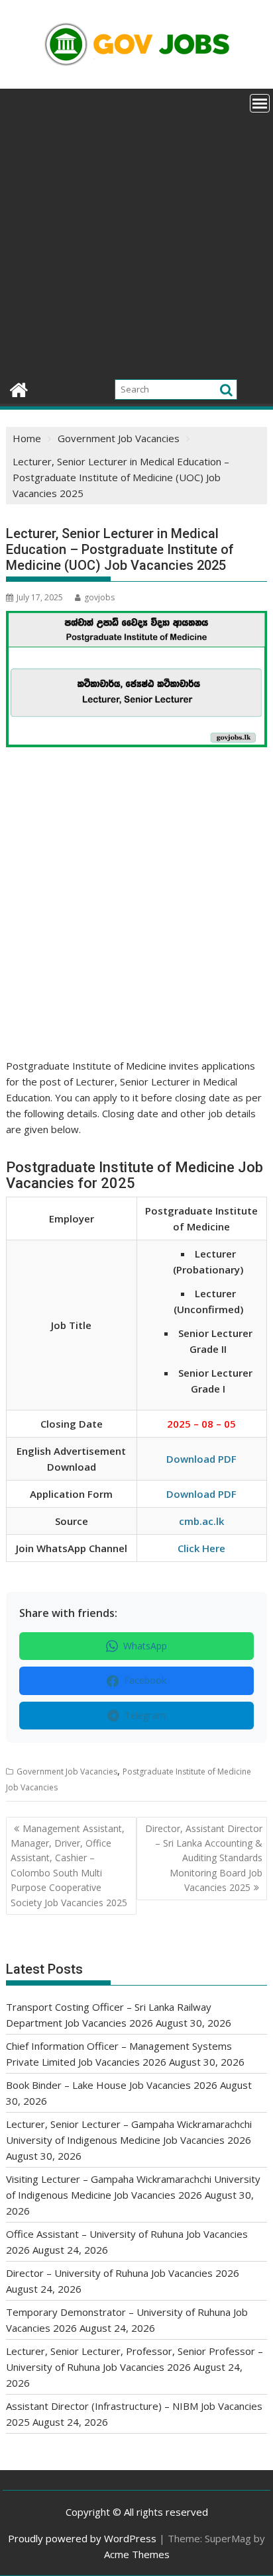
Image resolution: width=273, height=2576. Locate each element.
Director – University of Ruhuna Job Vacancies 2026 (123, 2273)
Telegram (145, 1715)
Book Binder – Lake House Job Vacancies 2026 (112, 2085)
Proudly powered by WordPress (82, 2538)
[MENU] (260, 103)
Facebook (145, 1680)
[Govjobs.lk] (19, 388)
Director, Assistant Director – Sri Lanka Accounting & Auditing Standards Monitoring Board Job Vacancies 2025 (204, 1858)
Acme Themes (137, 2554)
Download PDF (201, 1459)
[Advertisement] (136, 232)
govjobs (99, 597)
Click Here (201, 1548)
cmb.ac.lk (201, 1521)
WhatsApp (145, 1646)
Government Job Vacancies (67, 1771)
